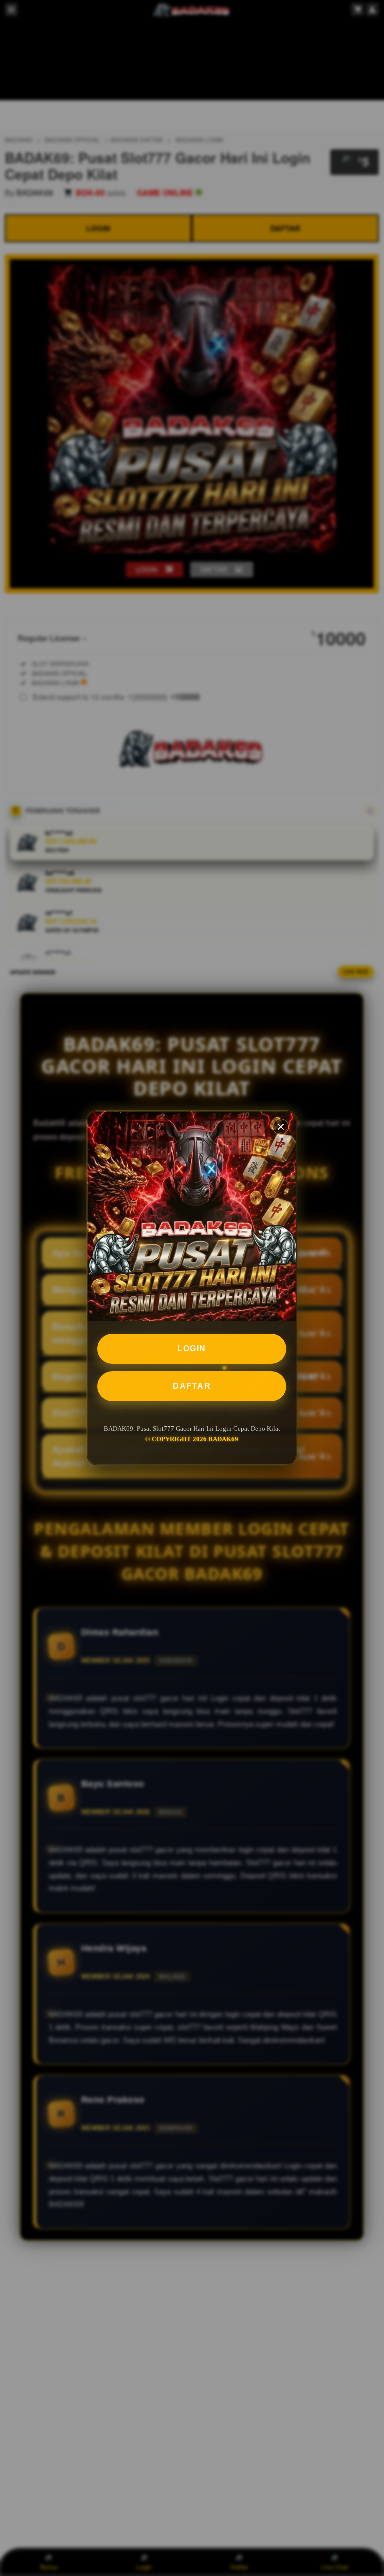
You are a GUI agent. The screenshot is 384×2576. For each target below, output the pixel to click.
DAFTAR (192, 1386)
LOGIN (192, 1348)
